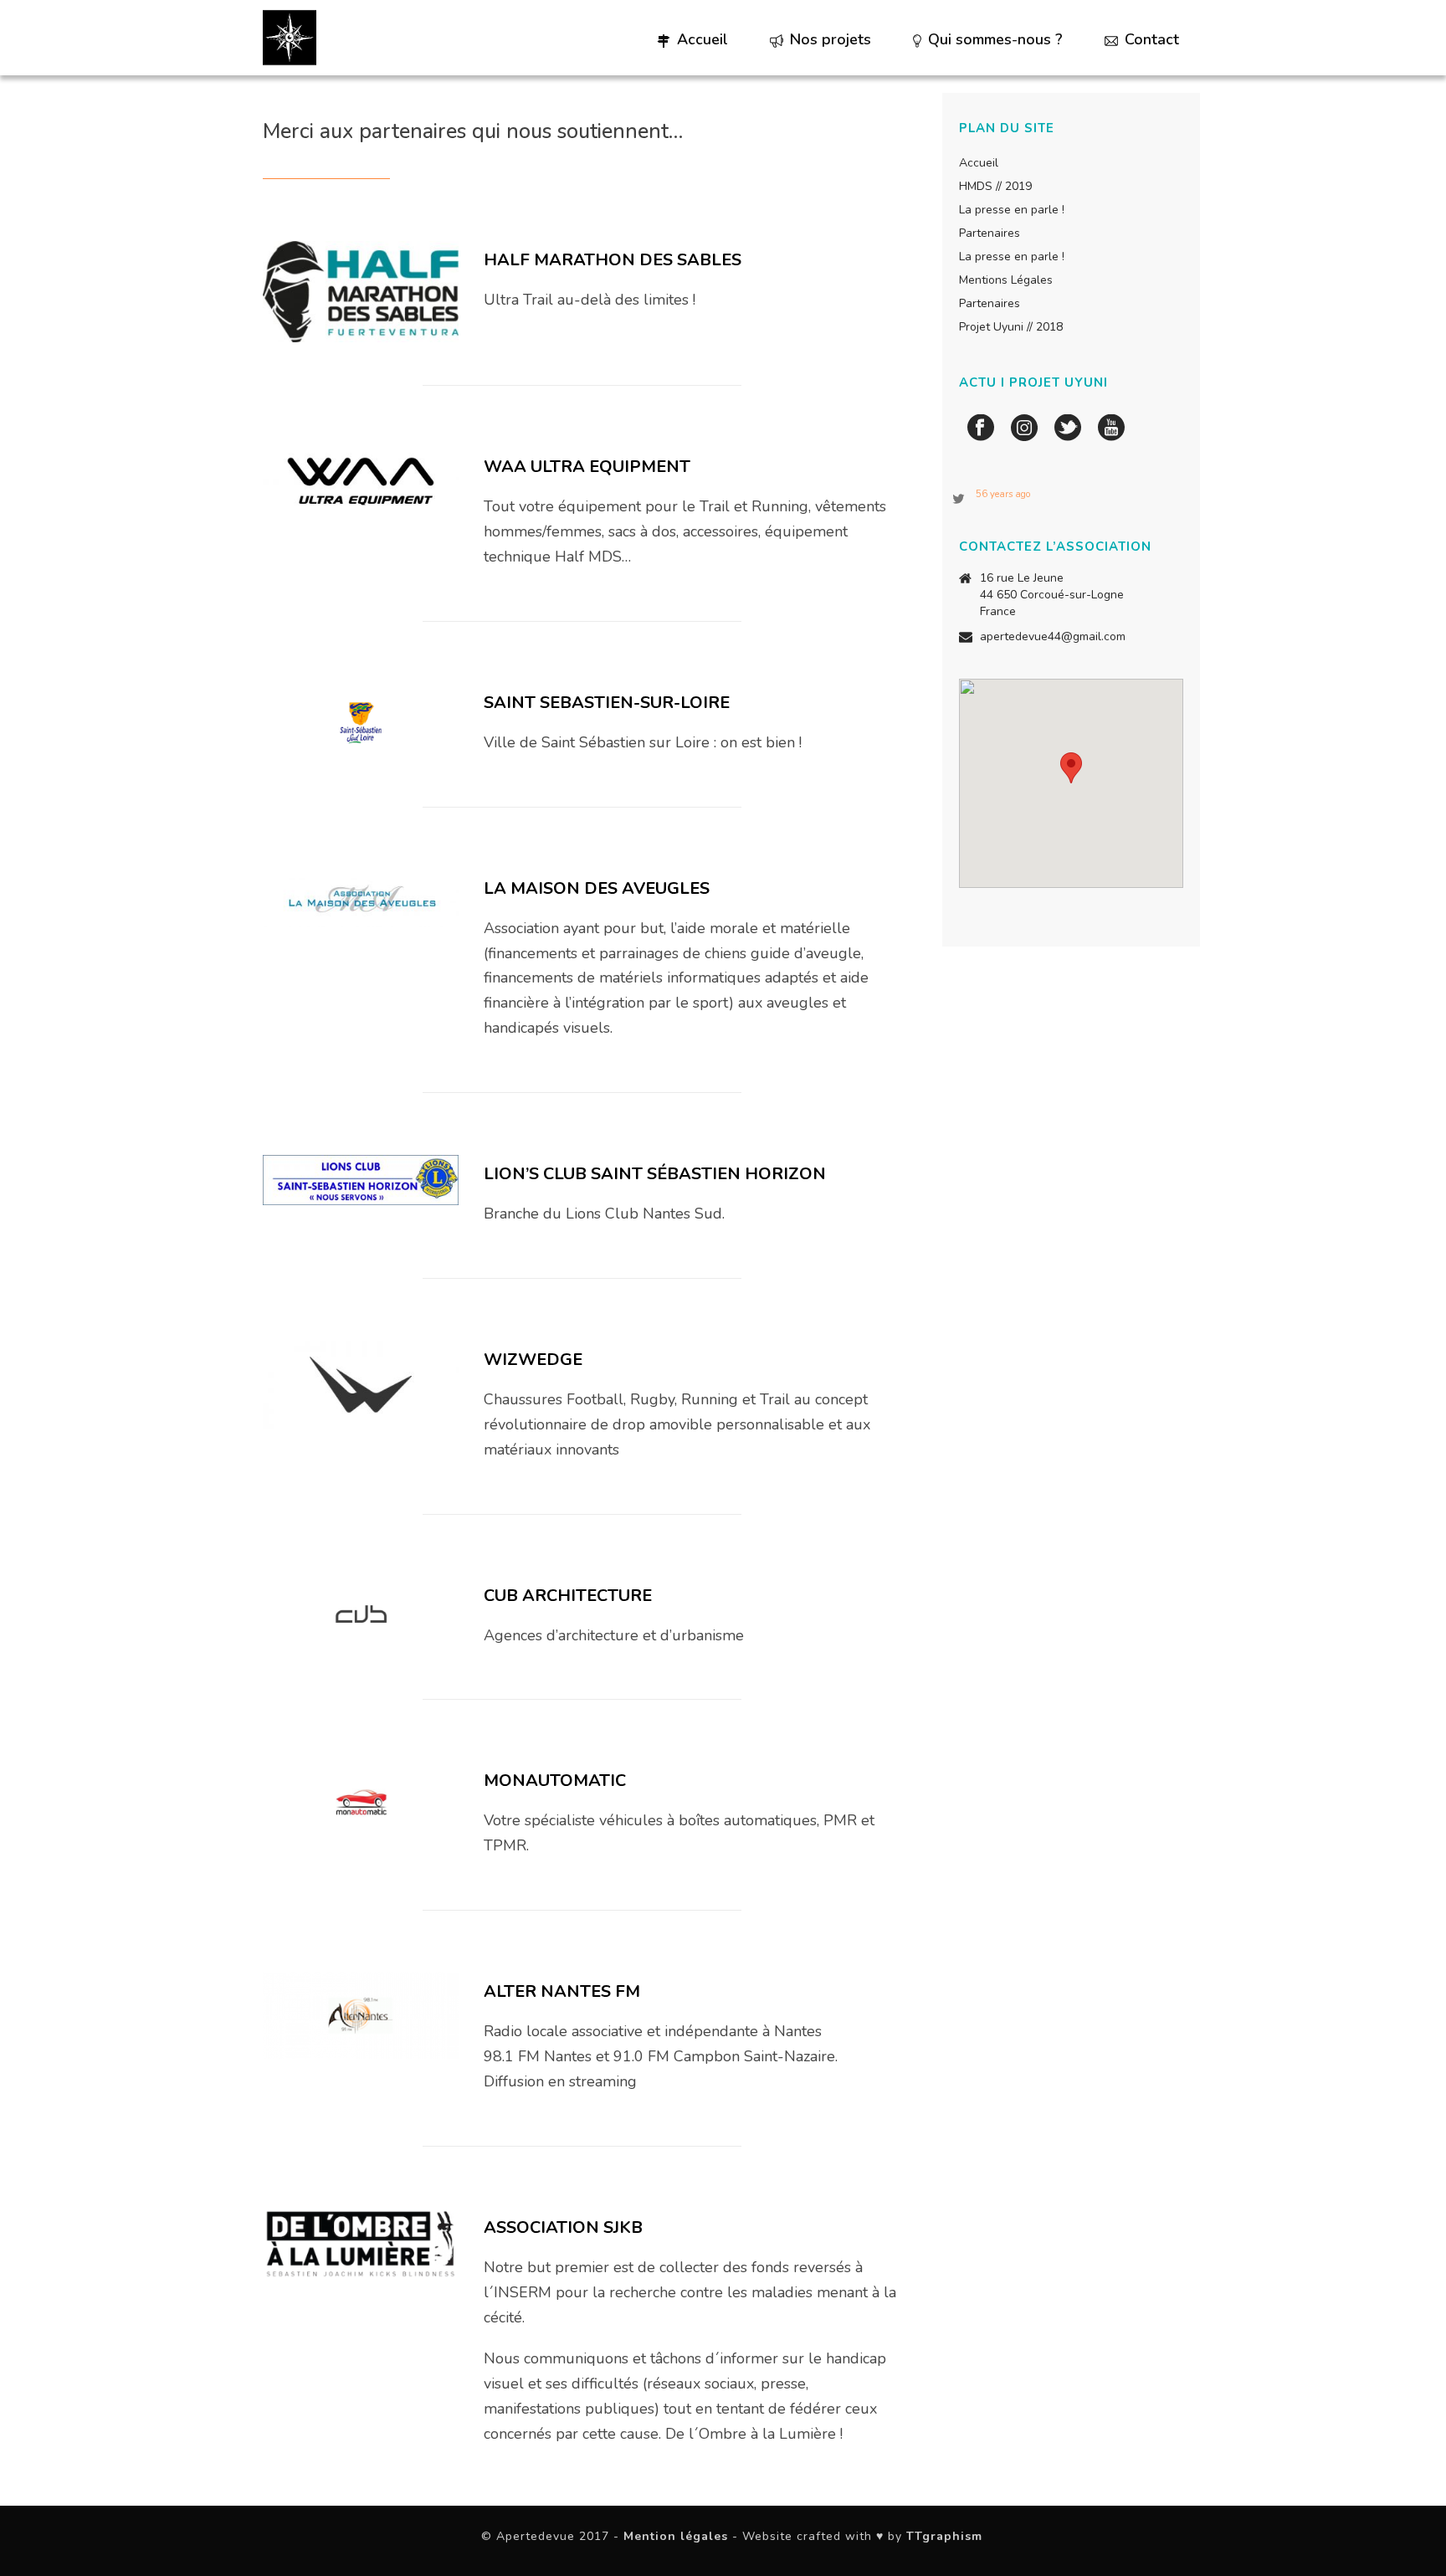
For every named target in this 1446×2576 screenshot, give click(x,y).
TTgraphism (944, 2536)
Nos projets (831, 39)
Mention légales (676, 2536)
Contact (1152, 39)
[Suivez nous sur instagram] (1024, 429)
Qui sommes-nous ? (995, 39)
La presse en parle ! (1012, 210)
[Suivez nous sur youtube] (1111, 429)
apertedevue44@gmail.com (1053, 637)
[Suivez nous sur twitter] (1068, 429)
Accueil (702, 39)
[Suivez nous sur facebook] (981, 429)
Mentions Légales (1006, 280)
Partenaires (990, 233)
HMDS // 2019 (995, 187)
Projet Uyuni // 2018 (1011, 327)
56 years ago (1003, 494)
